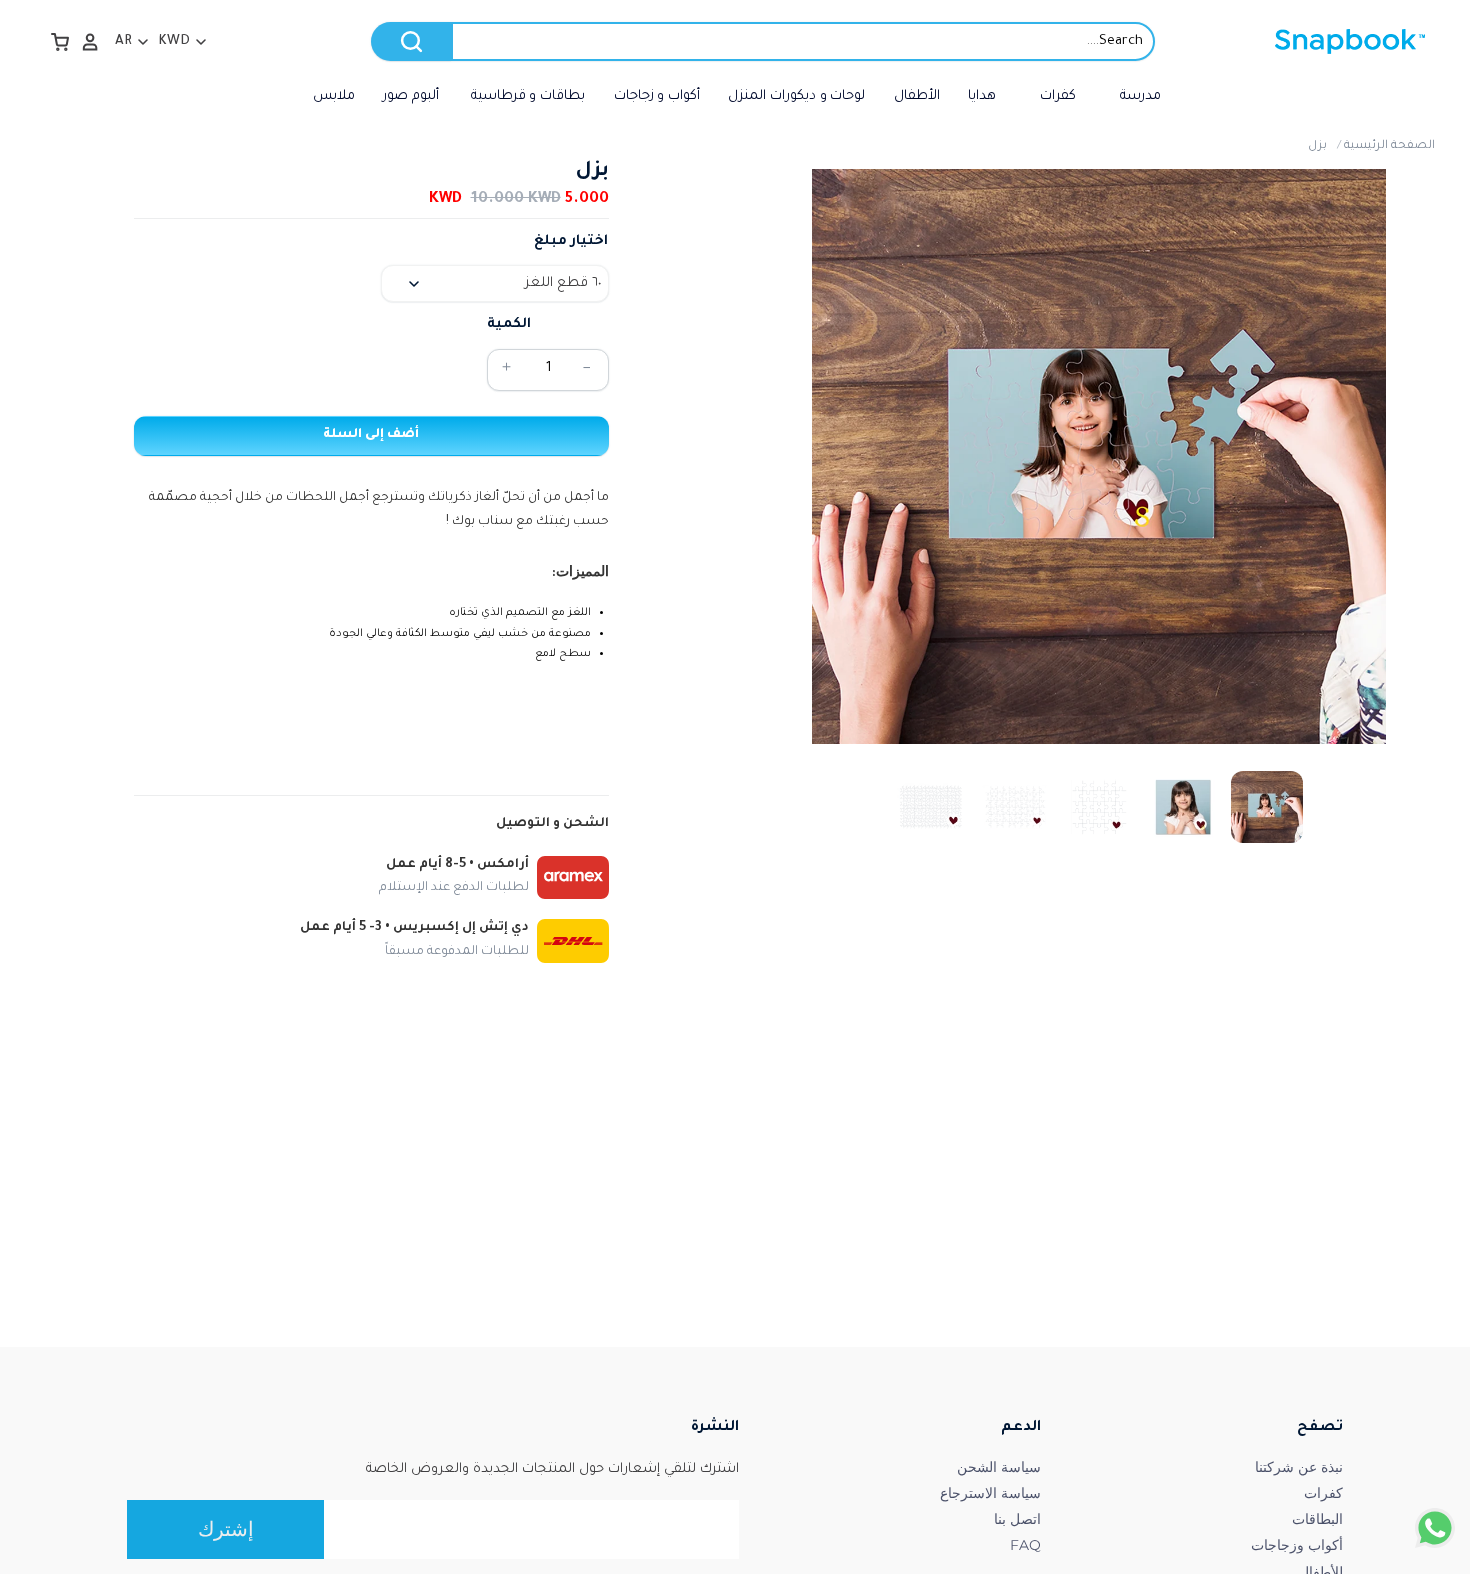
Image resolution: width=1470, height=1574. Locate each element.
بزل (1317, 146)
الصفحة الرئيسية (1389, 146)
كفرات (1323, 1493)
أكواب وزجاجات (1297, 1545)
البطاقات (1317, 1519)
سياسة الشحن (999, 1467)
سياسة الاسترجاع (990, 1493)
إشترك (226, 1529)
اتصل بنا (1017, 1519)
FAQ (1025, 1545)
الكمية (509, 324)
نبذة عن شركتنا (1299, 1467)
